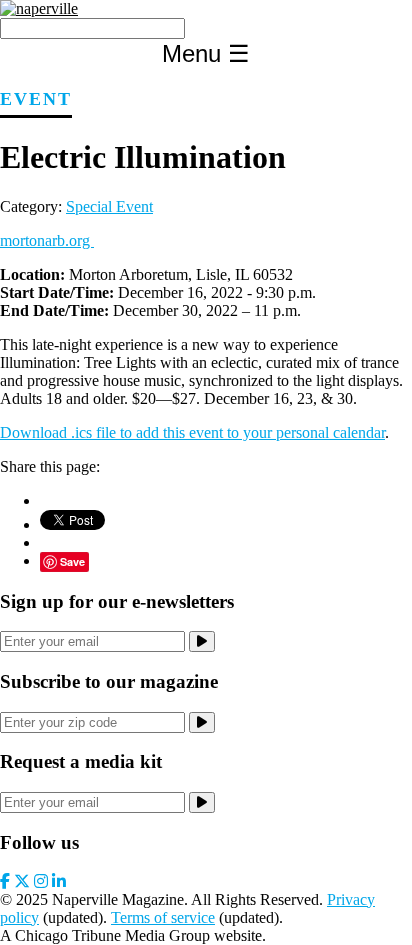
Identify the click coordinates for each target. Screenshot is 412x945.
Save (72, 561)
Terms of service (163, 917)
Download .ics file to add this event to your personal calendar (192, 432)
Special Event (109, 206)
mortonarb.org (47, 240)
